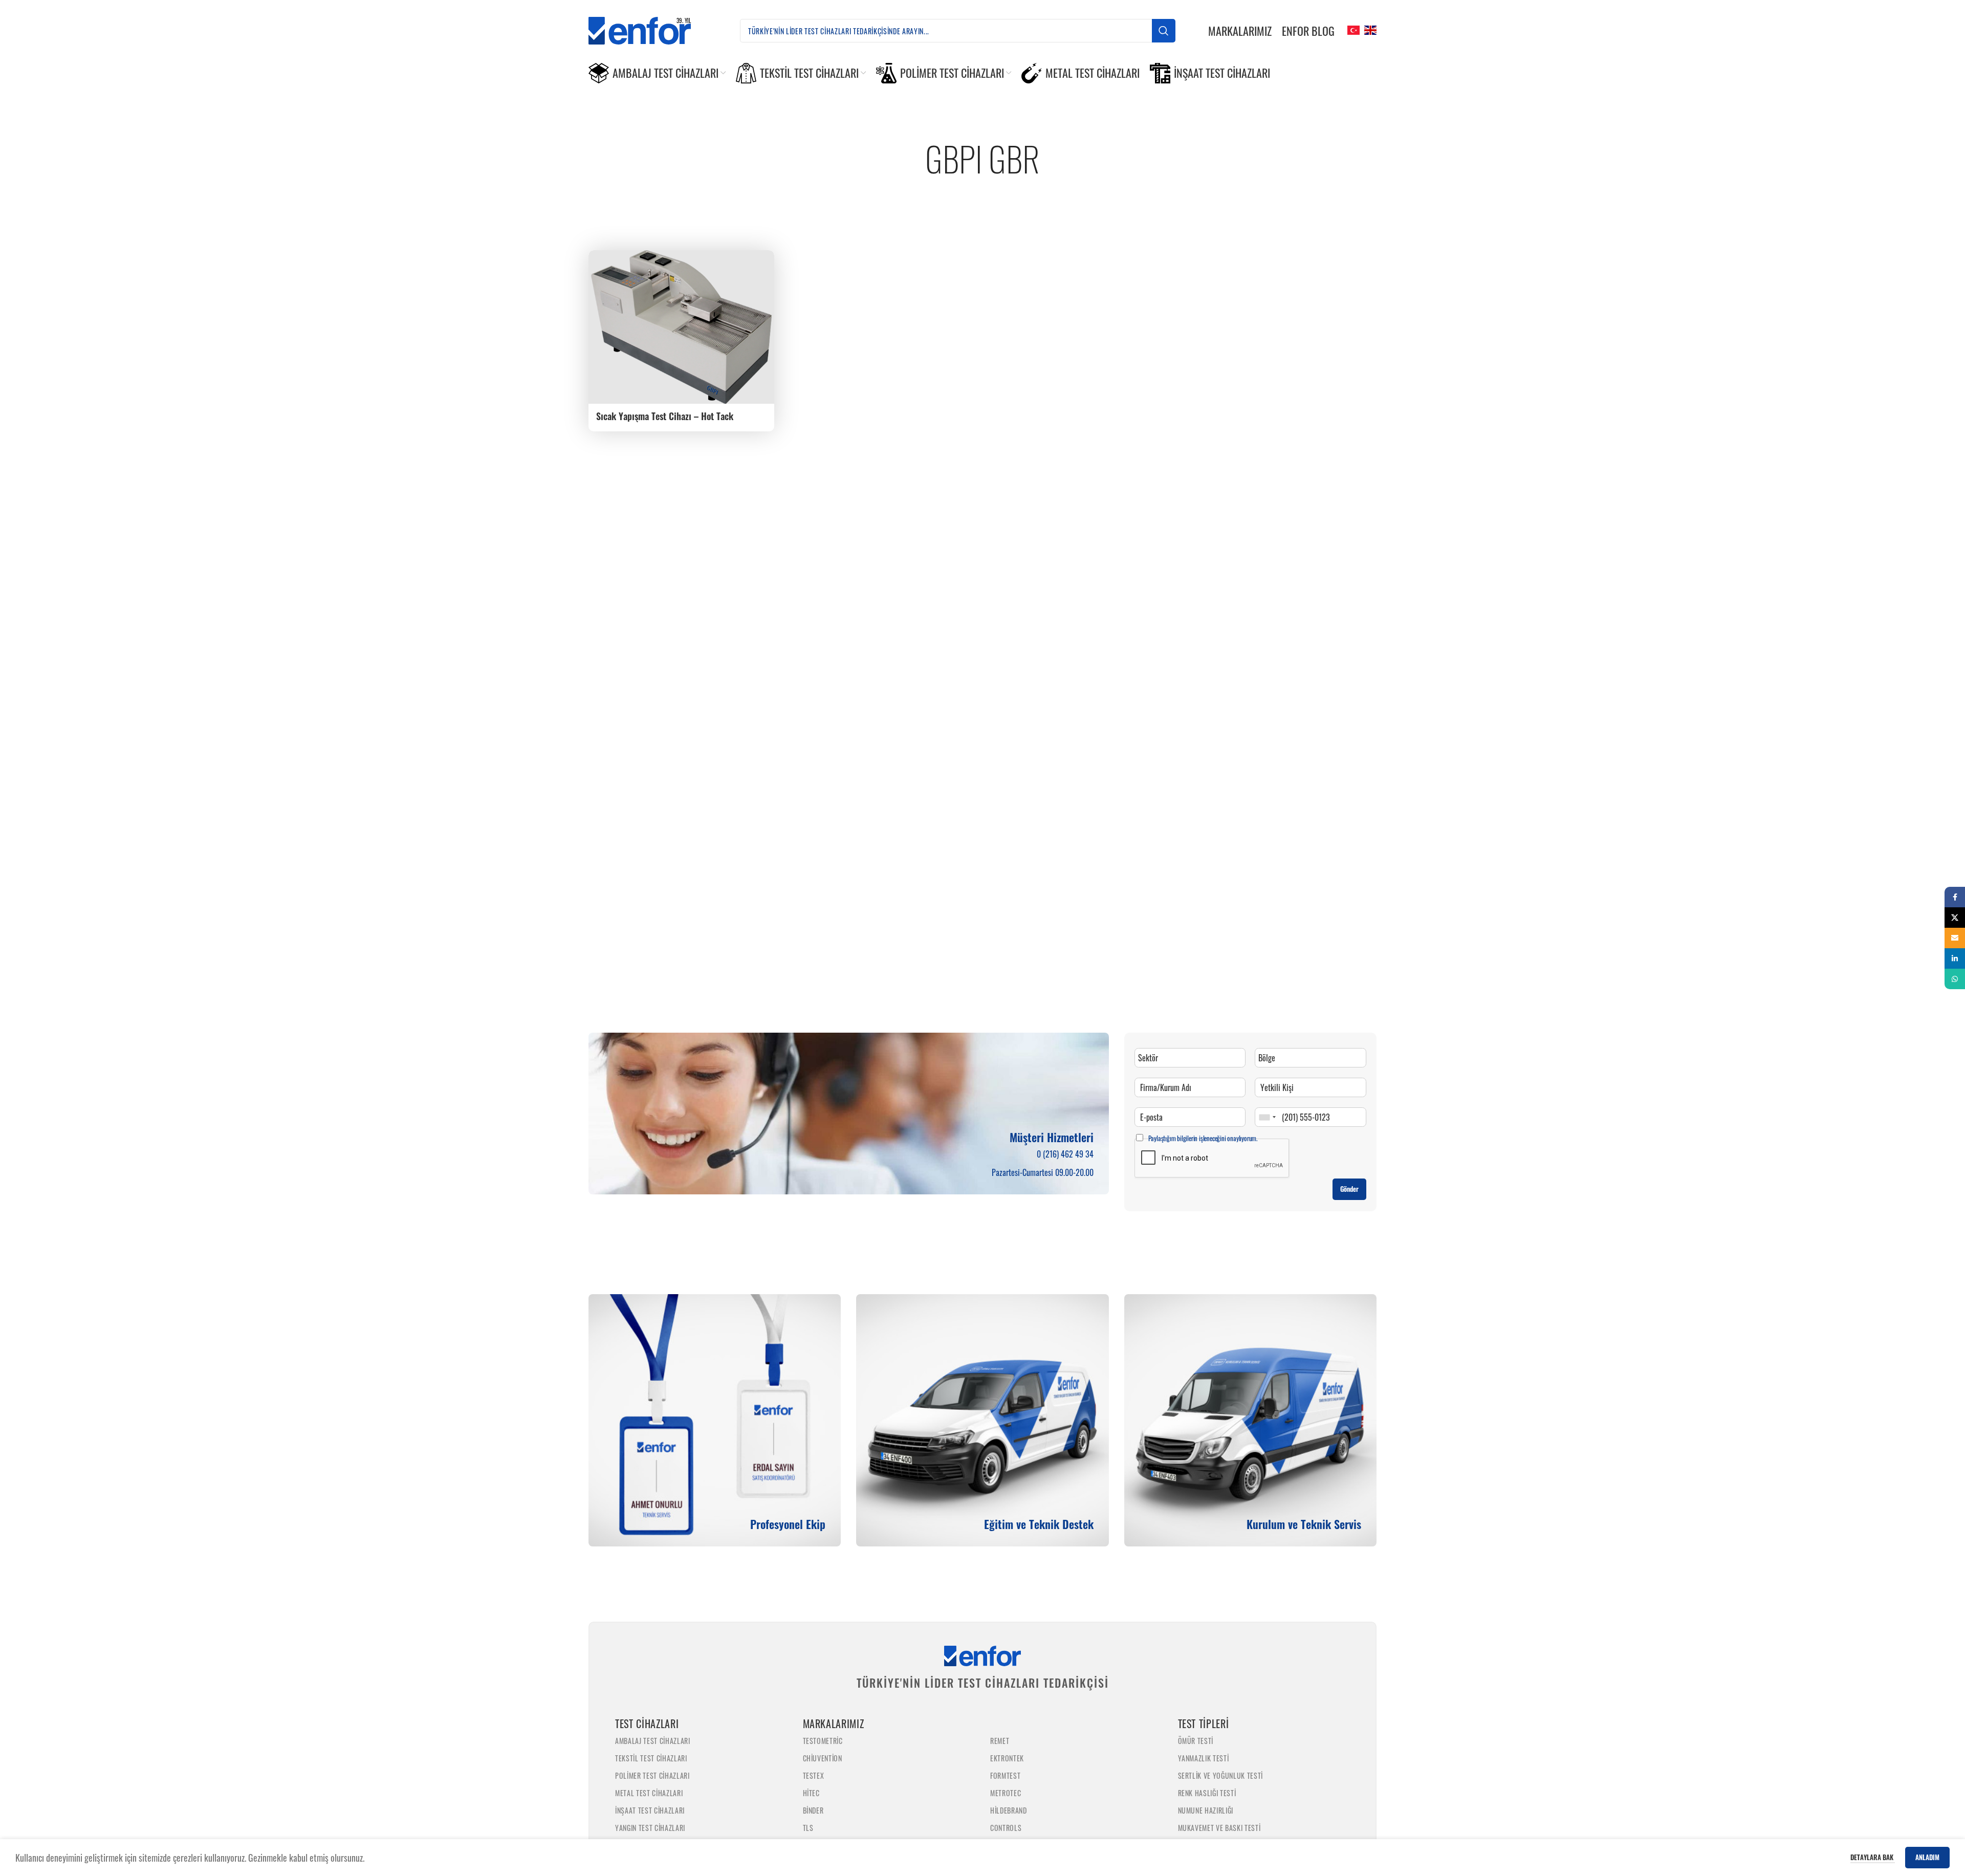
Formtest (1005, 1775)
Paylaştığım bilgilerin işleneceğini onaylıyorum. (1203, 1138)
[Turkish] (1352, 29)
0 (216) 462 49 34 (1065, 1154)
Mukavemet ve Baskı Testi (1219, 1828)
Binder (813, 1810)
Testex (814, 1775)
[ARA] (1164, 31)
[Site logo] (648, 29)
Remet (1000, 1741)
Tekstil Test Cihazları (651, 1758)
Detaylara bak (1873, 1857)
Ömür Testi (1196, 1741)
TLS (808, 1828)
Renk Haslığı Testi (1207, 1793)
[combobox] (1267, 1117)
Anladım (1927, 1857)
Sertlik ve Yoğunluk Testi (1221, 1775)
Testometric (823, 1741)
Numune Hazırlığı (1206, 1810)
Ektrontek (1007, 1758)
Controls (1006, 1828)
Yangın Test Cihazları (650, 1828)
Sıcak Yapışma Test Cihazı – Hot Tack (665, 416)
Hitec (811, 1793)
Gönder (1349, 1189)
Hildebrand (1009, 1810)
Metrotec (1006, 1793)
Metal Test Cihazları (649, 1793)
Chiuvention (823, 1758)
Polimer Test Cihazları (652, 1775)
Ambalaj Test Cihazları (653, 1741)
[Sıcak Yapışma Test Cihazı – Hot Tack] (681, 327)
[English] (1369, 29)
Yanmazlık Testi (1204, 1758)
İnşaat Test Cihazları (650, 1810)
